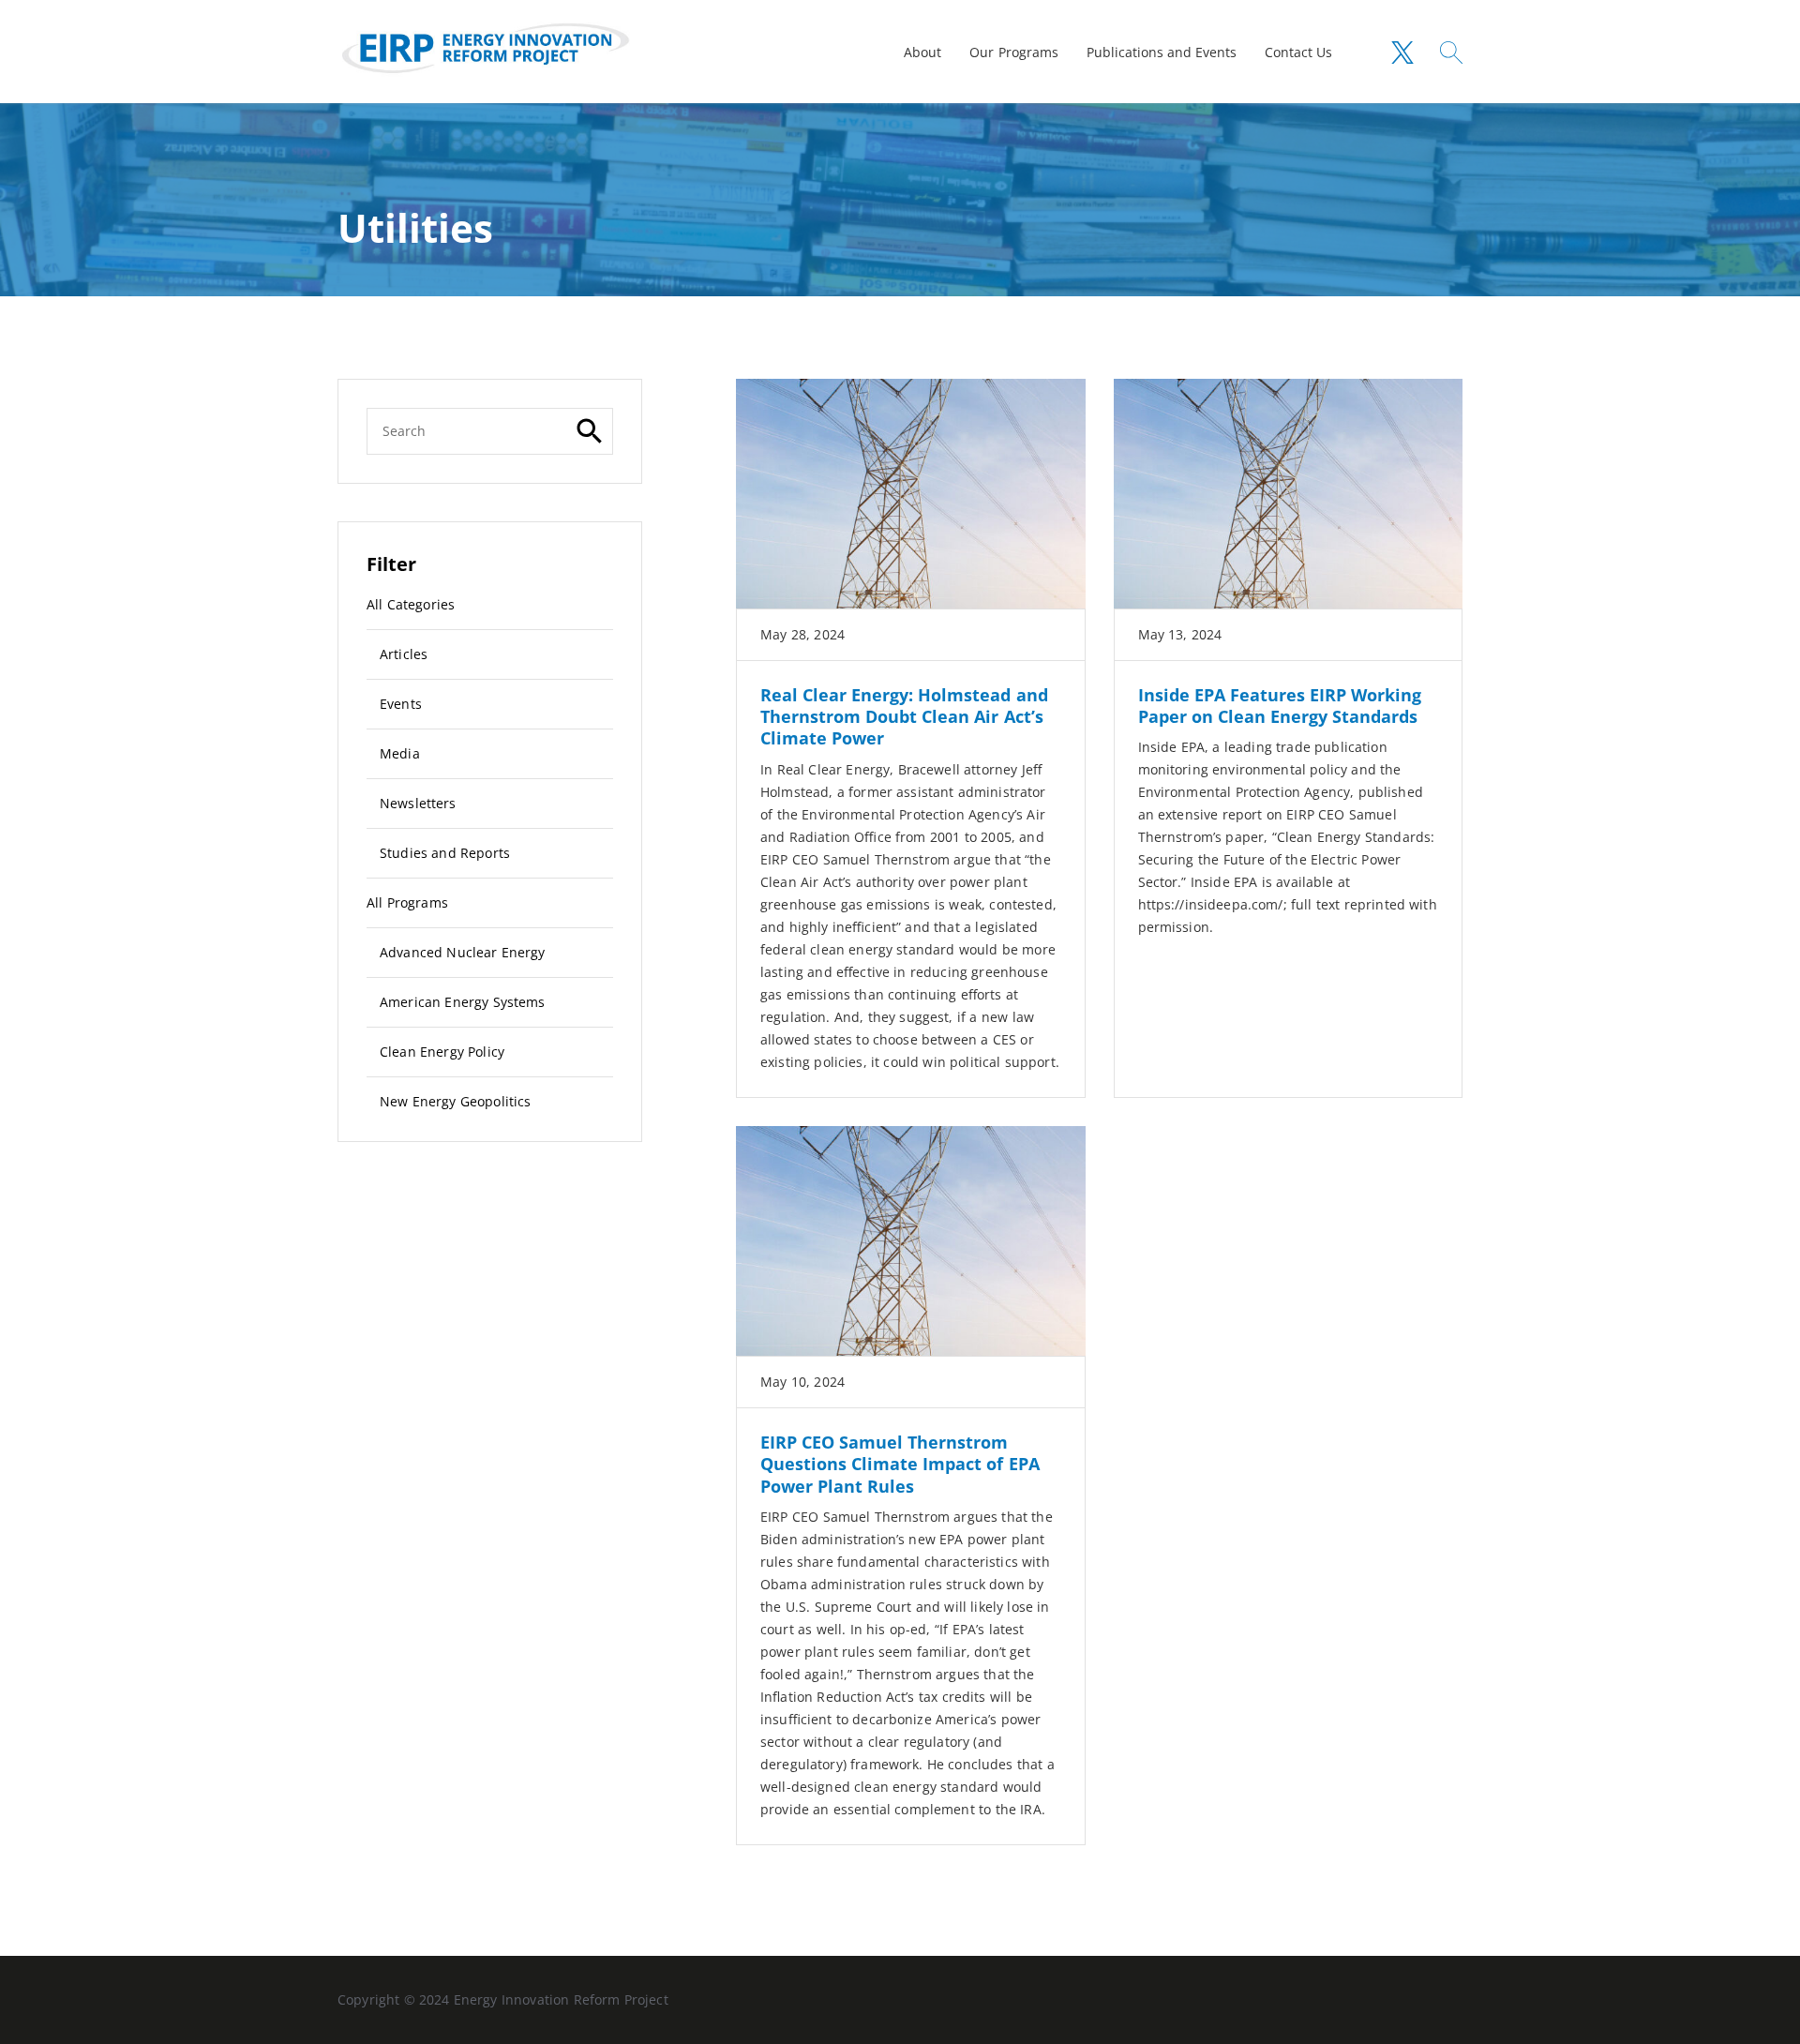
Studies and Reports (445, 853)
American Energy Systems (463, 1002)
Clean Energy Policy (442, 1052)
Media (400, 753)
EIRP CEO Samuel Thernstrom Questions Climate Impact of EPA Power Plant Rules (900, 1464)
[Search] (590, 431)
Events (401, 704)
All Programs (407, 902)
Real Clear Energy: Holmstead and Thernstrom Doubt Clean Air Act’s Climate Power (904, 717)
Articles (404, 654)
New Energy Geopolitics (455, 1101)
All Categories (411, 604)
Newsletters (418, 803)
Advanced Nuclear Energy (463, 952)
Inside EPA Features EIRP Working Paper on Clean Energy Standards (1280, 706)
